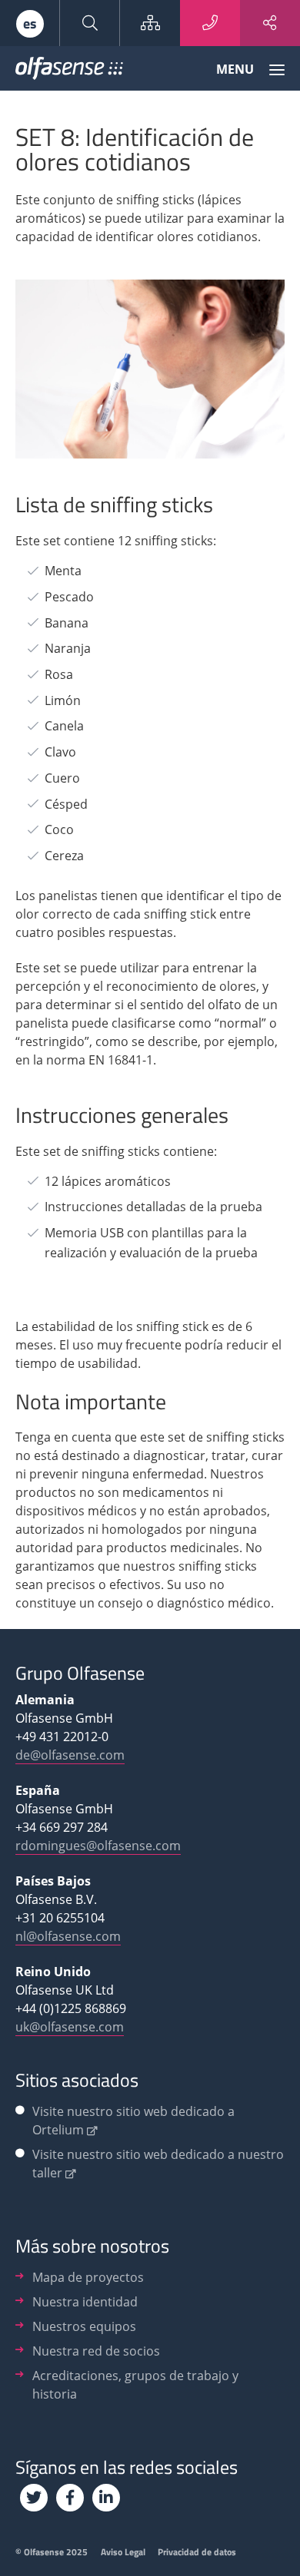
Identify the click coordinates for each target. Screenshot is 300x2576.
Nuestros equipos (84, 2326)
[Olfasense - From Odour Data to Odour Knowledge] (69, 71)
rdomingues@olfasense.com (98, 1846)
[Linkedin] (106, 2498)
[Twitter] (34, 2498)
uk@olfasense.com (70, 2027)
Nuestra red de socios (96, 2351)
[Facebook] (70, 2498)
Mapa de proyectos (88, 2277)
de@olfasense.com (70, 1755)
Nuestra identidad (85, 2302)
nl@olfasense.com (68, 1936)
